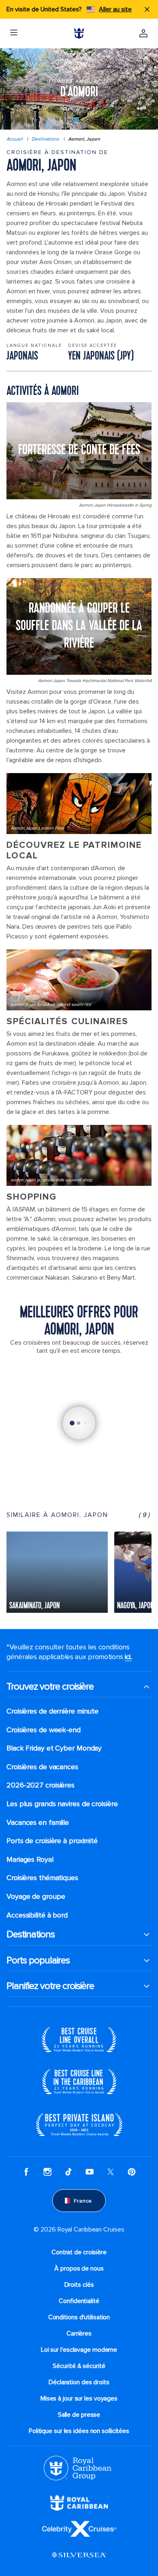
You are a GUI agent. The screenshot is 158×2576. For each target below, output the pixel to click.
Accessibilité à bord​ (37, 1915)
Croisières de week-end (44, 1730)
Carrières (79, 2333)
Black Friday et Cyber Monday (54, 1748)
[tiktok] (68, 2171)
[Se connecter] (143, 33)
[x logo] (111, 2171)
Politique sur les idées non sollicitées (79, 2431)
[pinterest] (132, 2171)
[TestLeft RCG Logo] (78, 2468)
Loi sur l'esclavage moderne (79, 2350)
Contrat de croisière (79, 2252)
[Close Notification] (147, 9)
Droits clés (79, 2285)
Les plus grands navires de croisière (62, 1804)
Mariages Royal (30, 1860)
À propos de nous (79, 2268)
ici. (128, 1657)
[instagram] (47, 2171)
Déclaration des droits (79, 2382)
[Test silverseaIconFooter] (79, 2554)
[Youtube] (90, 2171)
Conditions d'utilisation (79, 2317)
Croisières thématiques (42, 1878)
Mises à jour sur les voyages (79, 2398)
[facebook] (26, 2171)
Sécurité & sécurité (79, 2366)
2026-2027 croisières (41, 1785)
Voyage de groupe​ (36, 1897)
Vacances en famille (38, 1823)
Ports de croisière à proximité (52, 1841)
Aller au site (115, 9)
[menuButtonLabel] (14, 33)
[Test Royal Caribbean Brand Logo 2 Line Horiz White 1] (79, 2502)
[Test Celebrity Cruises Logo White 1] (79, 2528)
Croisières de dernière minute (52, 1711)
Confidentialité (79, 2301)
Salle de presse (79, 2415)
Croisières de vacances (42, 1767)
